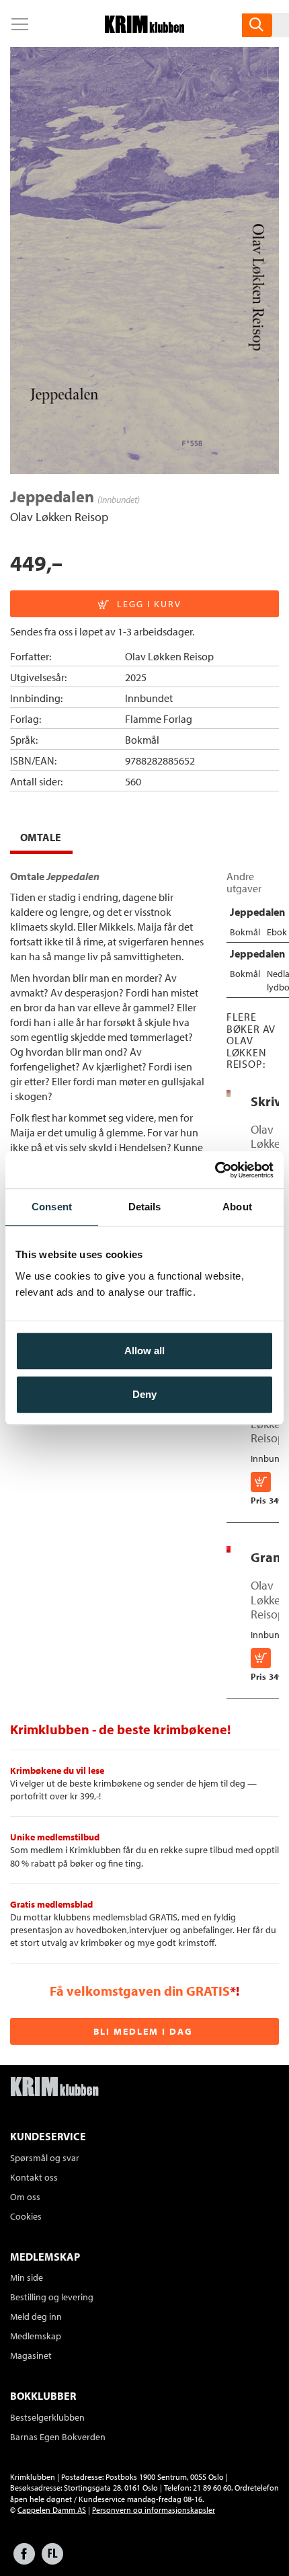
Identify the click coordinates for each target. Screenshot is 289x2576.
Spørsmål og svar (45, 2158)
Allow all (144, 1351)
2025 (136, 677)
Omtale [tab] (41, 837)
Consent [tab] (52, 1207)
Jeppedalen (257, 912)
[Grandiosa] (229, 1549)
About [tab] (237, 1207)
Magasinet (31, 2355)
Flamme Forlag (159, 719)
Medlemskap (36, 2336)
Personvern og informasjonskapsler (154, 2510)
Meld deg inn (36, 2316)
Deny (144, 1394)
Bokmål (142, 740)
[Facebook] (24, 2560)
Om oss (25, 2197)
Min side (27, 2277)
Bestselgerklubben (47, 2417)
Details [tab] (145, 1207)
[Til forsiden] (144, 29)
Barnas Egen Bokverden (58, 2437)
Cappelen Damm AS (52, 2510)
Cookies (26, 2216)
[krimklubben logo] (54, 2088)
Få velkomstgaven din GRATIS (140, 1991)
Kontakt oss (34, 2177)
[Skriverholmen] (229, 1093)
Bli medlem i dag (143, 2031)
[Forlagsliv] (52, 2560)
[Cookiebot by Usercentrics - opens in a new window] (215, 1170)
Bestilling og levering (52, 2297)
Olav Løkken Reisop (59, 517)
